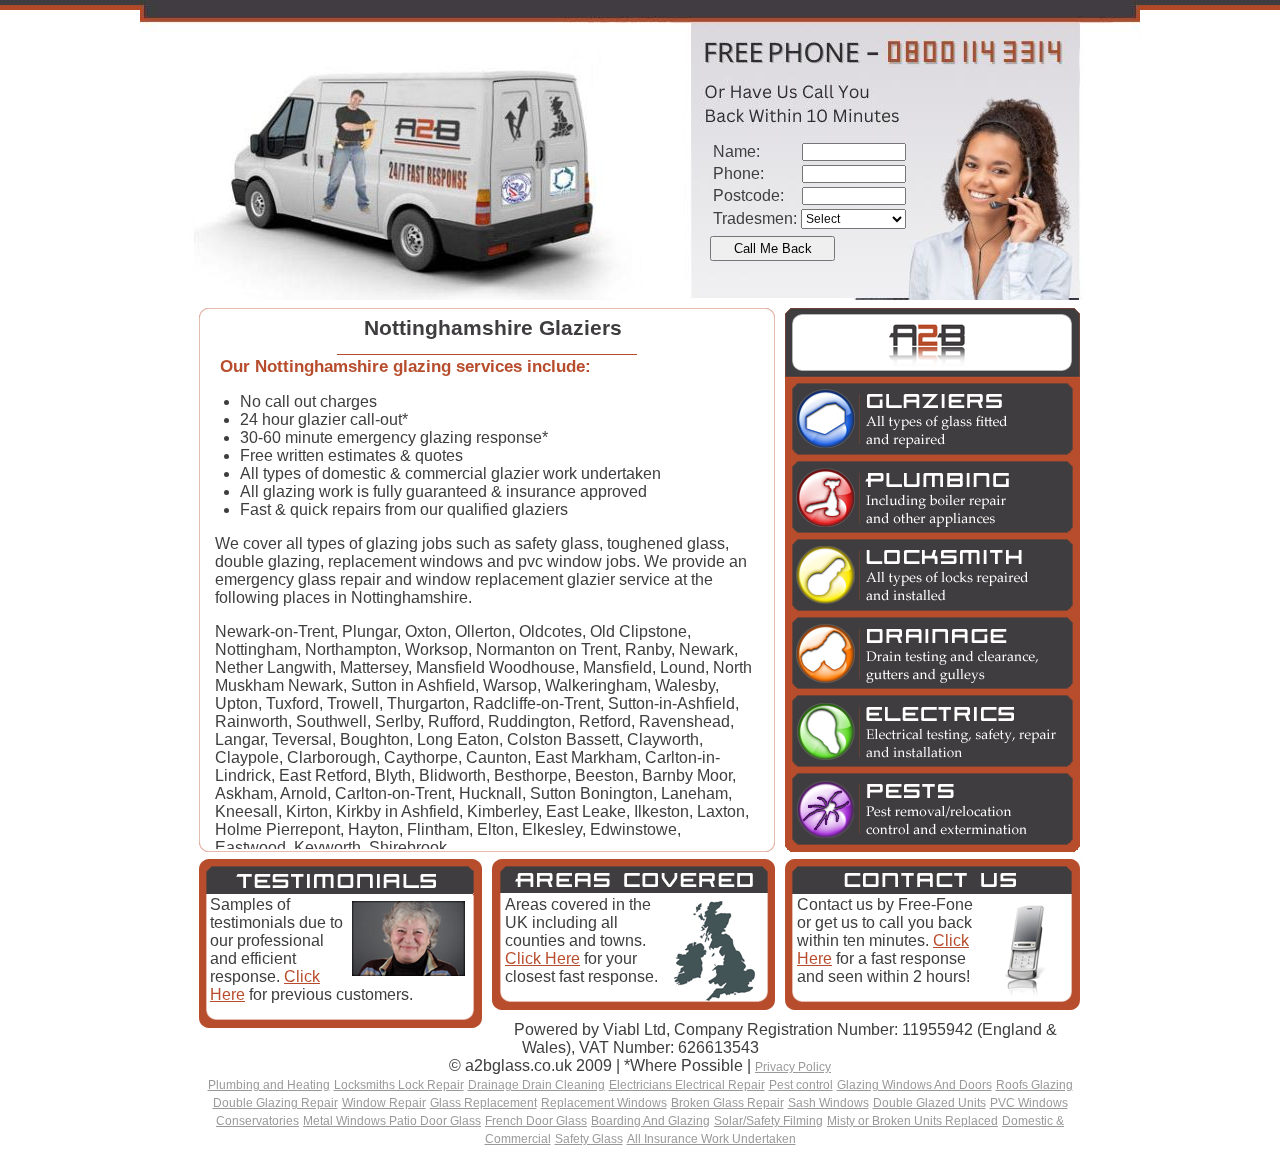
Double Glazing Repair (275, 1103)
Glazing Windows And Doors (914, 1085)
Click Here (542, 958)
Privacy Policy (793, 1067)
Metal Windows (346, 1121)
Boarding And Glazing (650, 1121)
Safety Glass (589, 1139)
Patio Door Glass (435, 1121)
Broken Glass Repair (727, 1103)
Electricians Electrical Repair (687, 1085)
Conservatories (257, 1121)
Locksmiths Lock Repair (399, 1085)
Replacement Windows (604, 1103)
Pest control (801, 1085)
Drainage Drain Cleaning (536, 1085)
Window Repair (384, 1103)
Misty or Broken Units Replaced (912, 1121)
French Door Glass (536, 1121)
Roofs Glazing (1034, 1085)
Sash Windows (828, 1103)
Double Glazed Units (929, 1103)
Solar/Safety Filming (768, 1121)
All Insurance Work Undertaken (711, 1139)
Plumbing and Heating (269, 1085)
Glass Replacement (483, 1103)
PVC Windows (1029, 1103)
